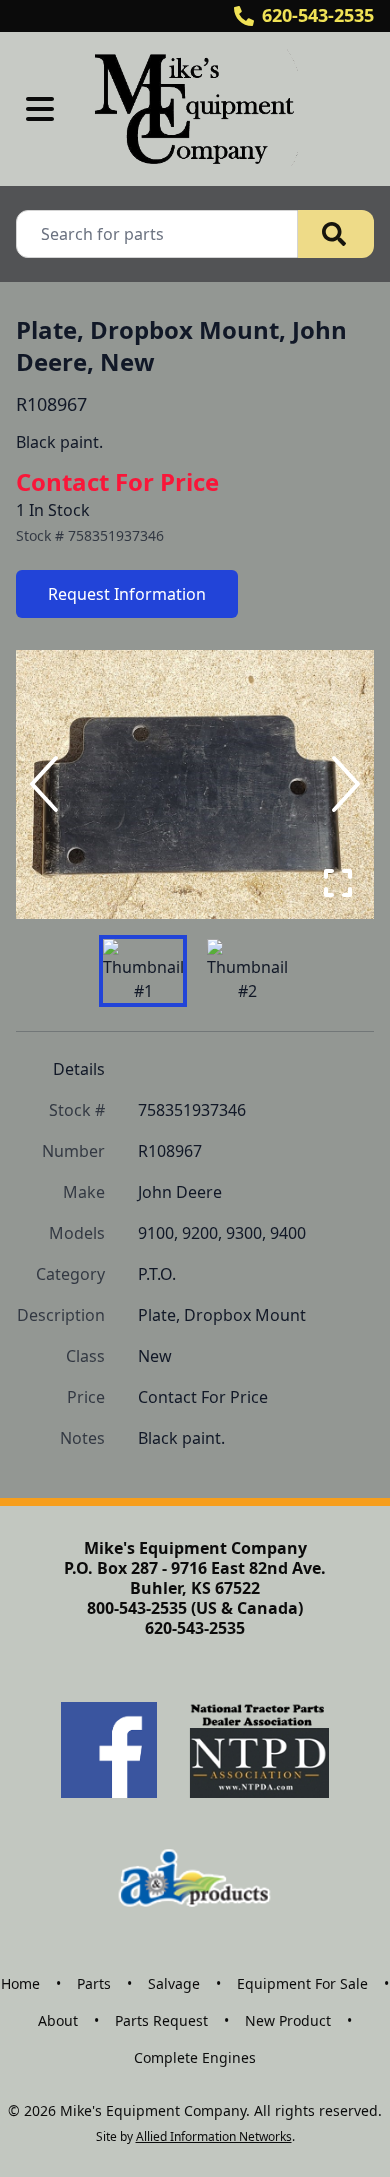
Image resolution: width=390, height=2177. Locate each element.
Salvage (174, 1983)
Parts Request (161, 2020)
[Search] (336, 234)
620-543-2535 (318, 15)
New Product (288, 2020)
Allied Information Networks (214, 2136)
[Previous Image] (48, 784)
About (58, 2020)
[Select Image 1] (143, 971)
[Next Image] (342, 784)
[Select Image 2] (247, 971)
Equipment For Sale (302, 1983)
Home (20, 1983)
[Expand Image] (338, 883)
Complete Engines (195, 2057)
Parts (94, 1983)
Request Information (127, 594)
